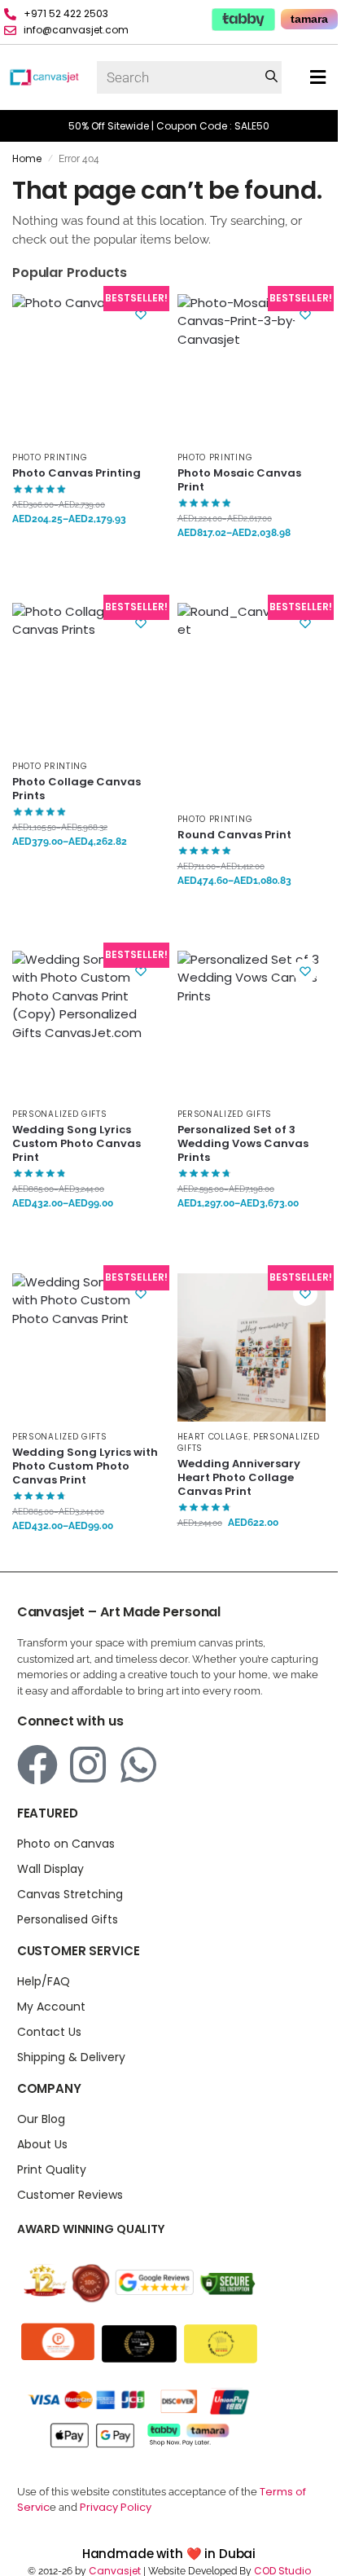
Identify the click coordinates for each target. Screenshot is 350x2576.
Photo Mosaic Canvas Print (239, 481)
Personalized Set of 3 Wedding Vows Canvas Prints (243, 1144)
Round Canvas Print (234, 835)
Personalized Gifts (60, 1114)
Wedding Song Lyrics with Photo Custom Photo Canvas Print (85, 1467)
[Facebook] (37, 1765)
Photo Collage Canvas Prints (77, 789)
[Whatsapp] (138, 1765)
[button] (318, 78)
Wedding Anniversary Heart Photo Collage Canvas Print (239, 1478)
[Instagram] (88, 1765)
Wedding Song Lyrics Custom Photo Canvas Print (77, 1144)
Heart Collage (213, 1437)
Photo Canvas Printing (77, 474)
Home (27, 158)
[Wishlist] (141, 314)
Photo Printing (50, 457)
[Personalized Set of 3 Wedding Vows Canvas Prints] (252, 1025)
